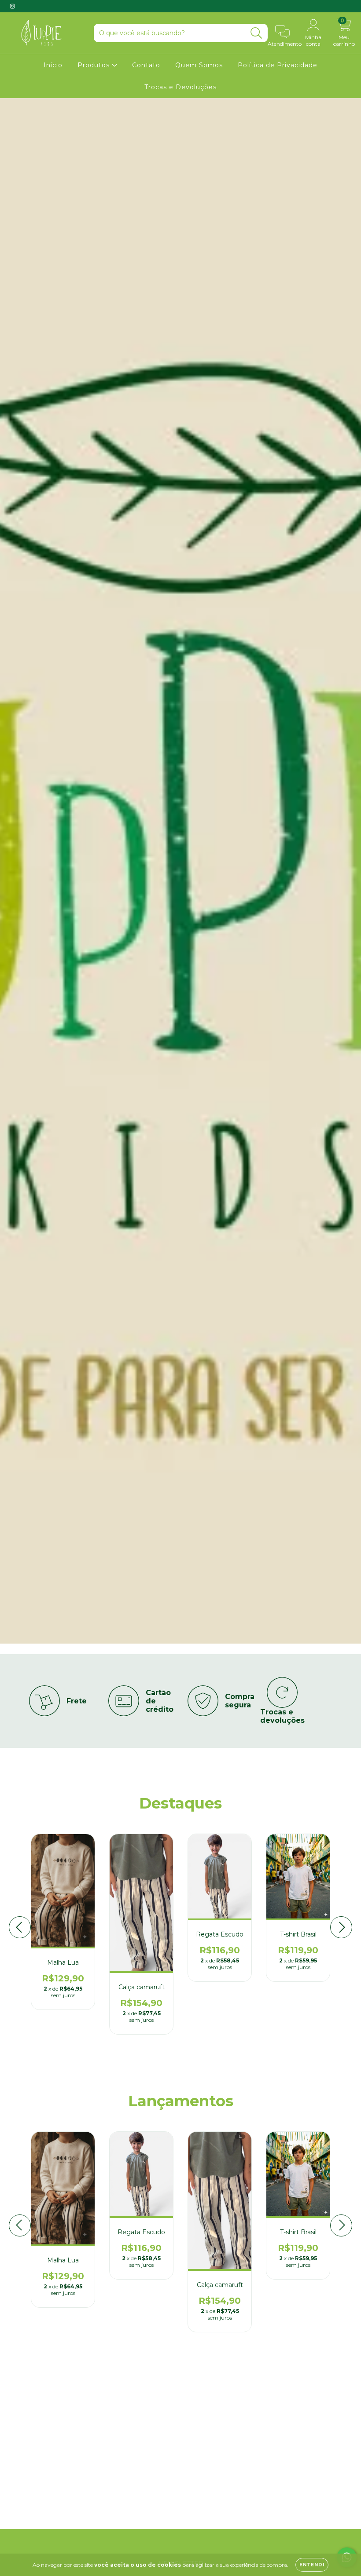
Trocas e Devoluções (180, 87)
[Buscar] (256, 33)
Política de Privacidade (278, 65)
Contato (146, 65)
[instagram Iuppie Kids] (12, 6)
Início (53, 65)
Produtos (95, 65)
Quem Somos (199, 65)
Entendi (312, 2565)
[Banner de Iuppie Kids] (75, 2443)
